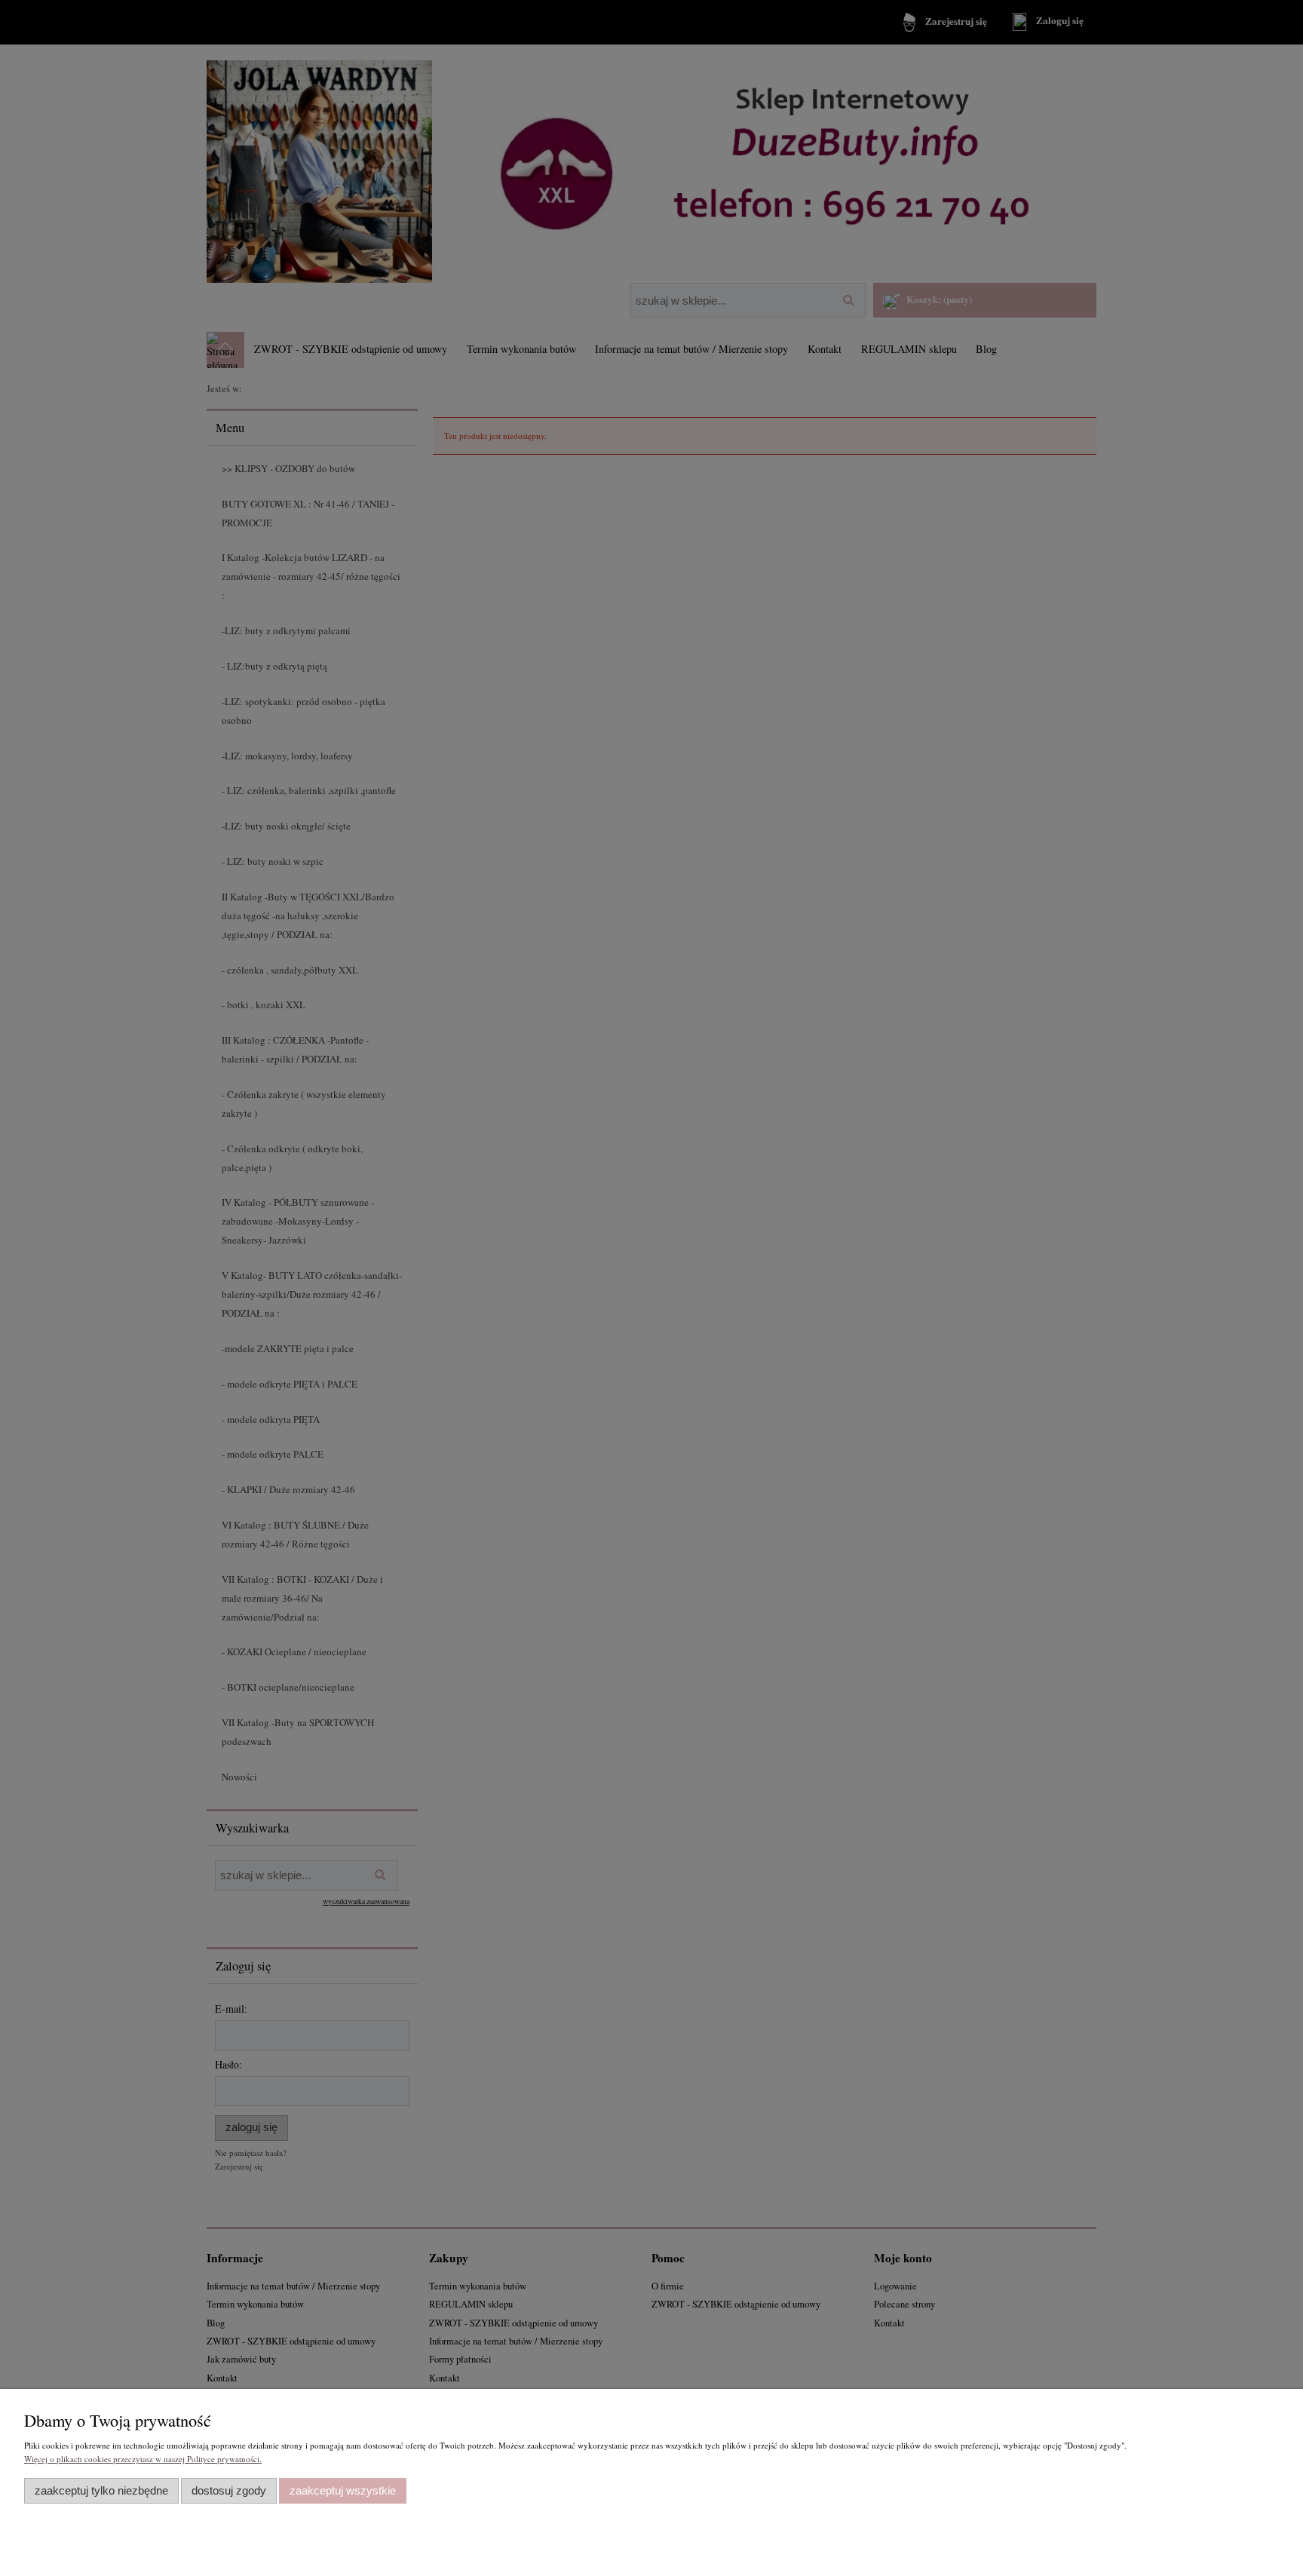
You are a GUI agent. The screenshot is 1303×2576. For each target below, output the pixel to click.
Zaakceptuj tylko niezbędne (101, 2490)
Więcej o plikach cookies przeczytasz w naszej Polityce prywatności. (143, 2459)
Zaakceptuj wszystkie (343, 2490)
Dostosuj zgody (229, 2490)
